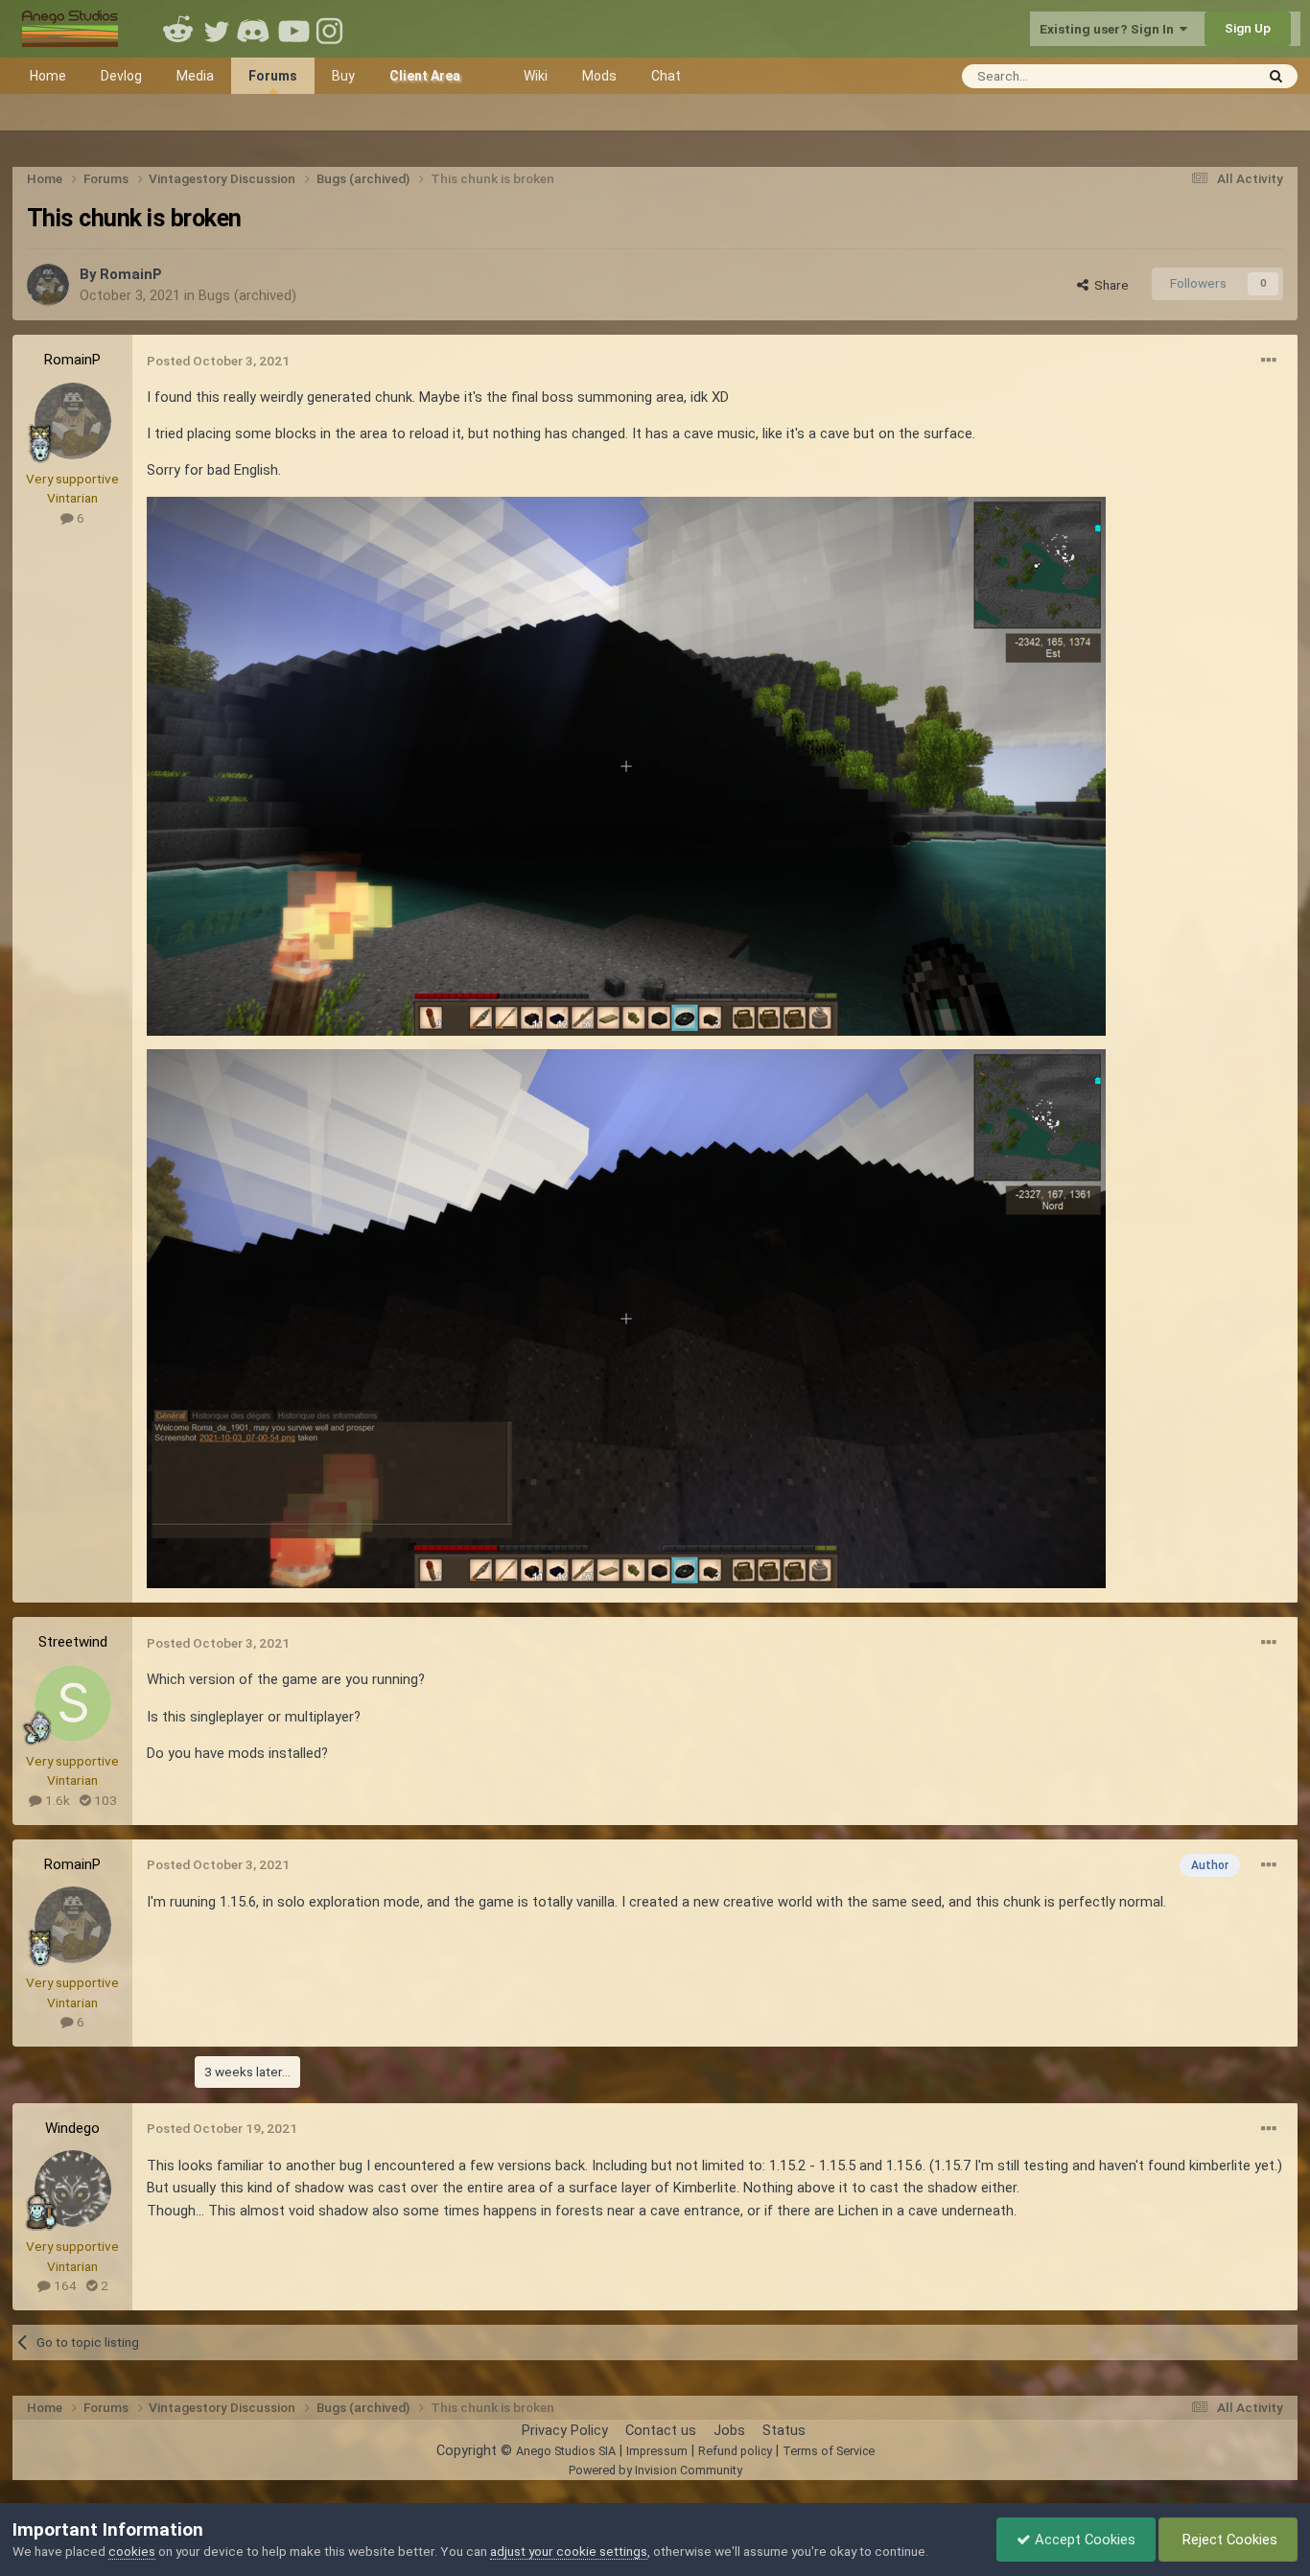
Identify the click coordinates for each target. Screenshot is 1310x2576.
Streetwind (73, 1642)
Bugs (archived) (247, 295)
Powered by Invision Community (655, 2470)
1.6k (56, 1800)
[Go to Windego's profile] (73, 2189)
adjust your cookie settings (569, 2551)
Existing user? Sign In (1110, 29)
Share (1109, 285)
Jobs (729, 2430)
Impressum (657, 2451)
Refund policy (735, 2451)
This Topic (1198, 75)
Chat (666, 76)
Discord (255, 29)
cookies (132, 2551)
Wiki (536, 76)
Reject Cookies (1228, 2540)
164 (64, 2285)
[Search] (1276, 76)
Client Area (425, 76)
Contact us (661, 2430)
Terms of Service (829, 2451)
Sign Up (1248, 28)
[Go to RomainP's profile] (48, 285)
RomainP (131, 274)
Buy (343, 76)
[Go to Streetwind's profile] (73, 1703)
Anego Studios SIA (566, 2451)
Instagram (332, 29)
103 (104, 1800)
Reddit (178, 29)
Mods (599, 76)
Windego (72, 2128)
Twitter (217, 29)
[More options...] (1269, 361)
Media (195, 76)
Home (48, 76)
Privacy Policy (565, 2430)
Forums (273, 76)
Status (784, 2430)
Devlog (121, 76)
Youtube (293, 29)
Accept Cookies (1083, 2540)
